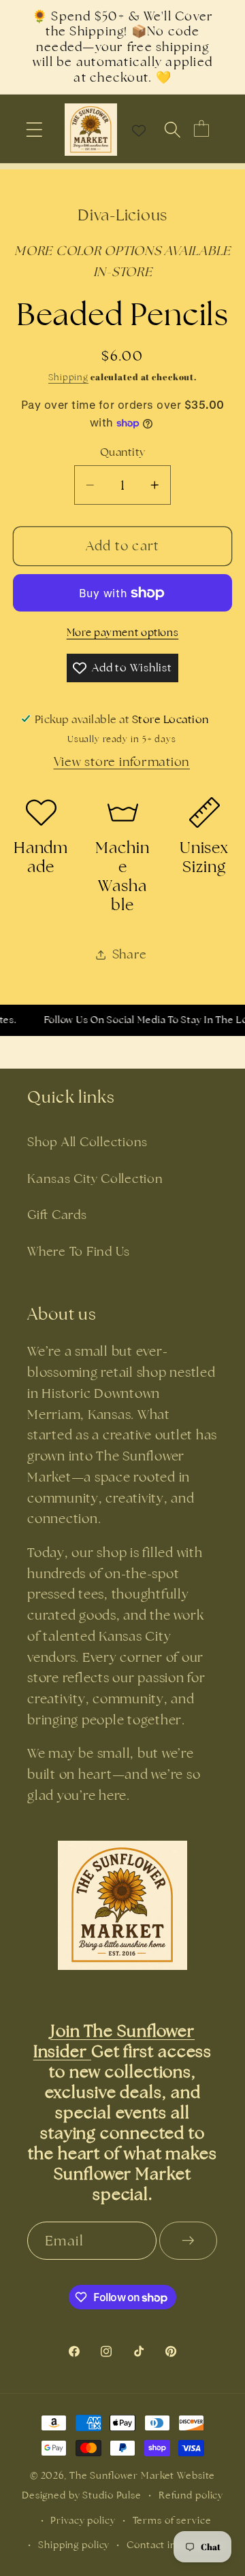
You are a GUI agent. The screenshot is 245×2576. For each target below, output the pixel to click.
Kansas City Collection (95, 1178)
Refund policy (191, 2495)
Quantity (123, 452)
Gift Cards (57, 1215)
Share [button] (130, 954)
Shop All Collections (87, 1142)
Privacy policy (83, 2520)
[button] (34, 130)
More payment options (123, 632)
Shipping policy (74, 2545)
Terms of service (172, 2520)
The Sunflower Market (123, 2475)
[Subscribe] (188, 2241)
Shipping (68, 377)
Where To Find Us (79, 1251)
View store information (122, 762)
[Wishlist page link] (139, 130)
